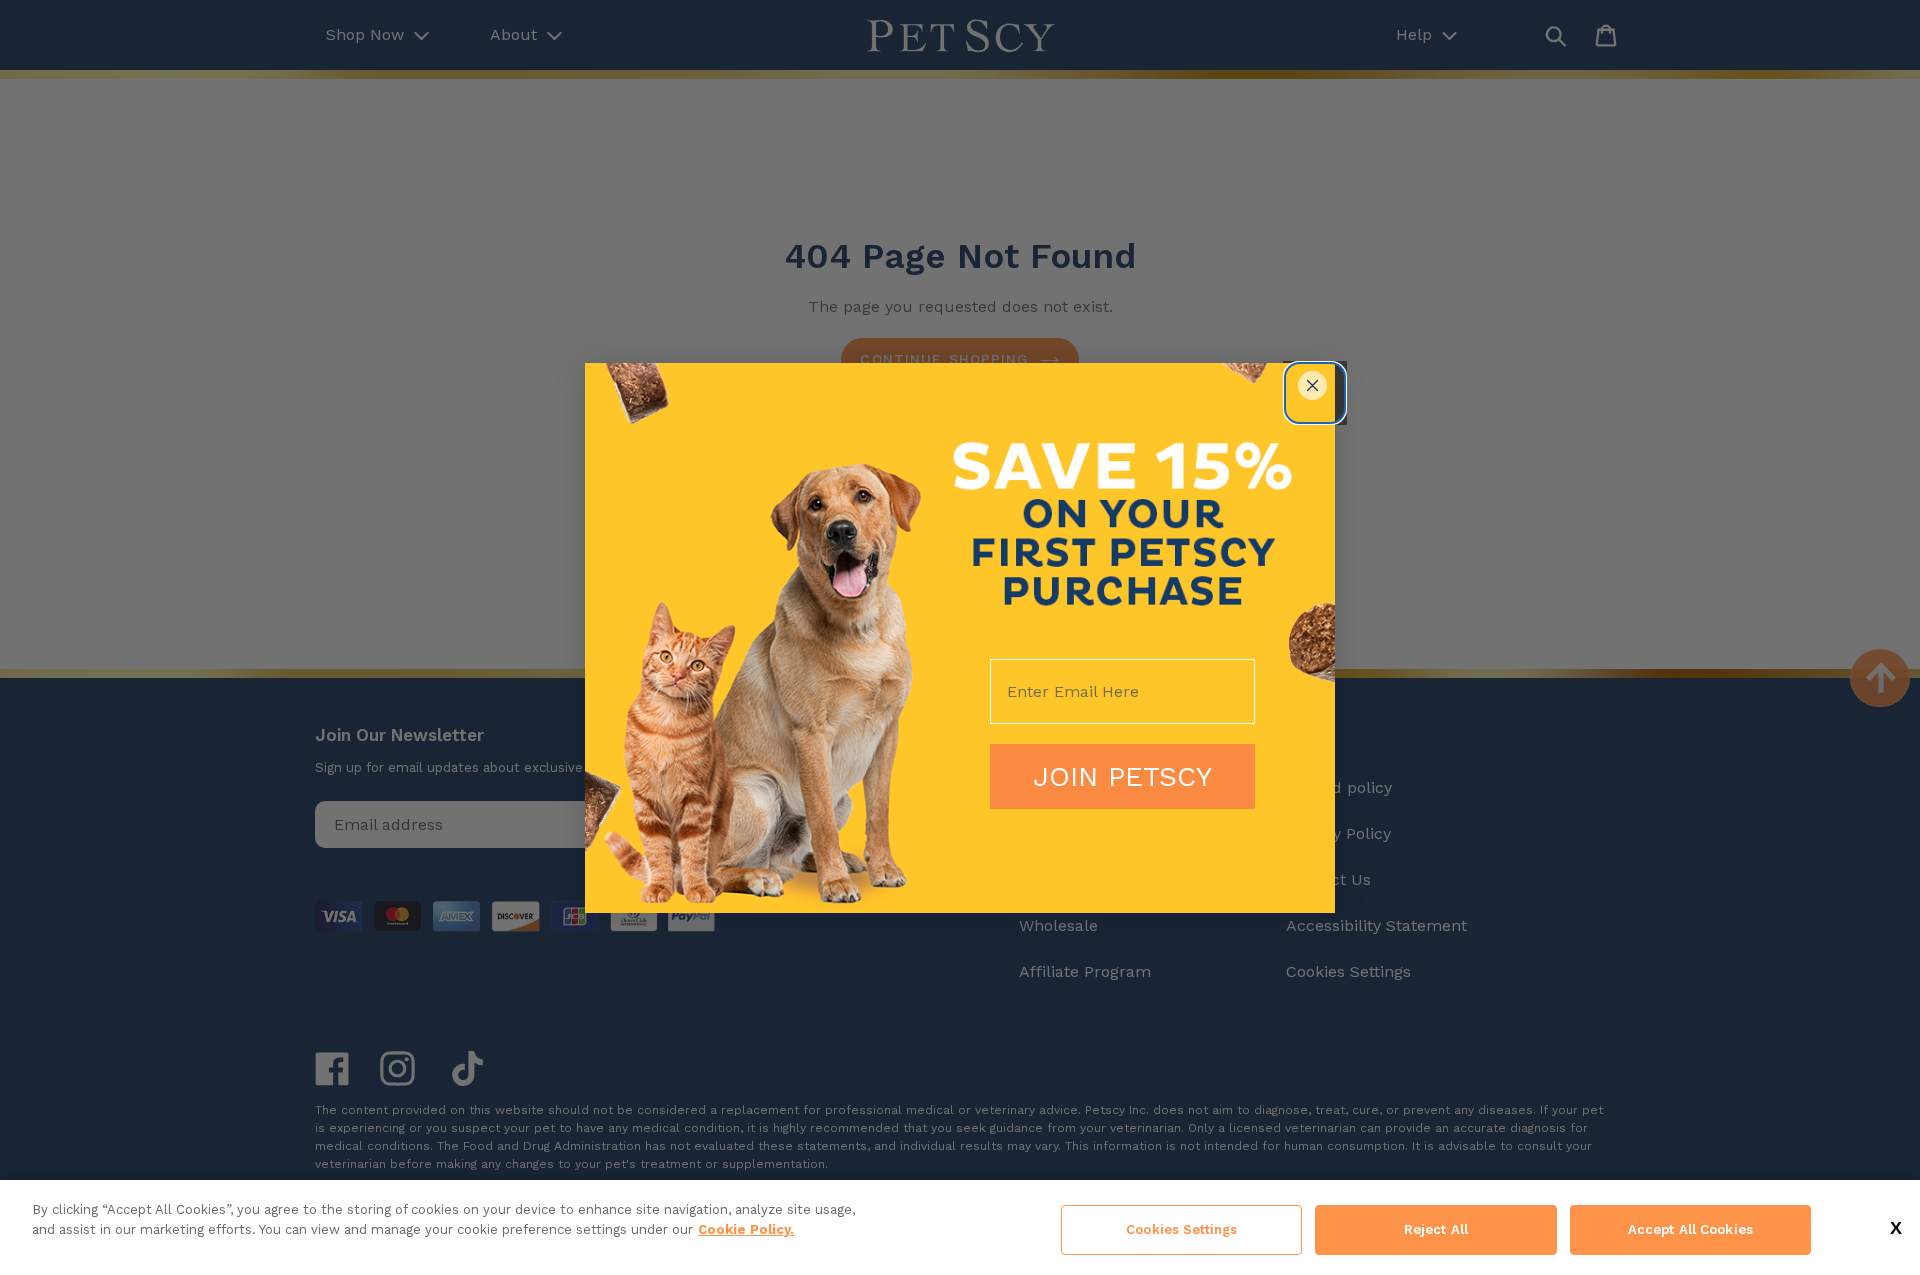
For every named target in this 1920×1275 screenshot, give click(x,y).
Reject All (1436, 1229)
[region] (960, 1227)
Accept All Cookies (1690, 1229)
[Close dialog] (1312, 385)
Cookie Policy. (746, 1229)
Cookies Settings (1181, 1229)
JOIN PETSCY (1122, 776)
